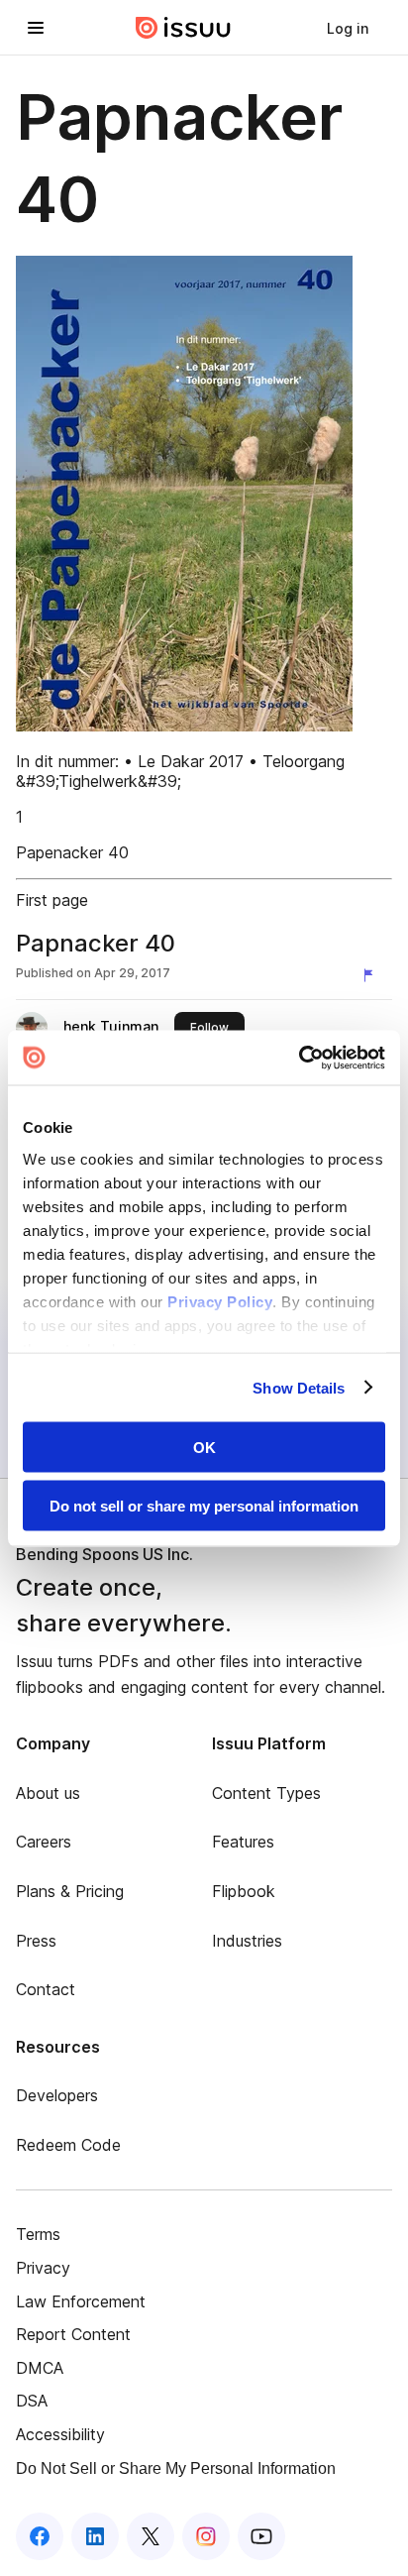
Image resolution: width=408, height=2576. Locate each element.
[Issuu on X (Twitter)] (151, 2536)
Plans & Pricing (70, 1891)
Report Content (73, 2334)
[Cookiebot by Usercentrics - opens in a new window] (299, 1058)
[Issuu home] (183, 28)
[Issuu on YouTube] (261, 2536)
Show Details (299, 1387)
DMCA (40, 2368)
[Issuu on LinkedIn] (95, 2536)
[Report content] (372, 975)
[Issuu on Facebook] (40, 2536)
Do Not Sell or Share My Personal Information (176, 2468)
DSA (32, 2401)
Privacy (43, 2268)
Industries (247, 1941)
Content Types (266, 1793)
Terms (38, 2234)
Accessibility (60, 2434)
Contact (46, 1989)
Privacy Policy (220, 1301)
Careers (44, 1842)
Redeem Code (68, 2145)
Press (36, 1941)
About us (48, 1793)
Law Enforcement (81, 2301)
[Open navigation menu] (36, 28)
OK (204, 1448)
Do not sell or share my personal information (204, 1505)
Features (243, 1842)
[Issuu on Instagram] (206, 2536)
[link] (348, 28)
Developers (57, 2095)
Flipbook (244, 1891)
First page (52, 900)
